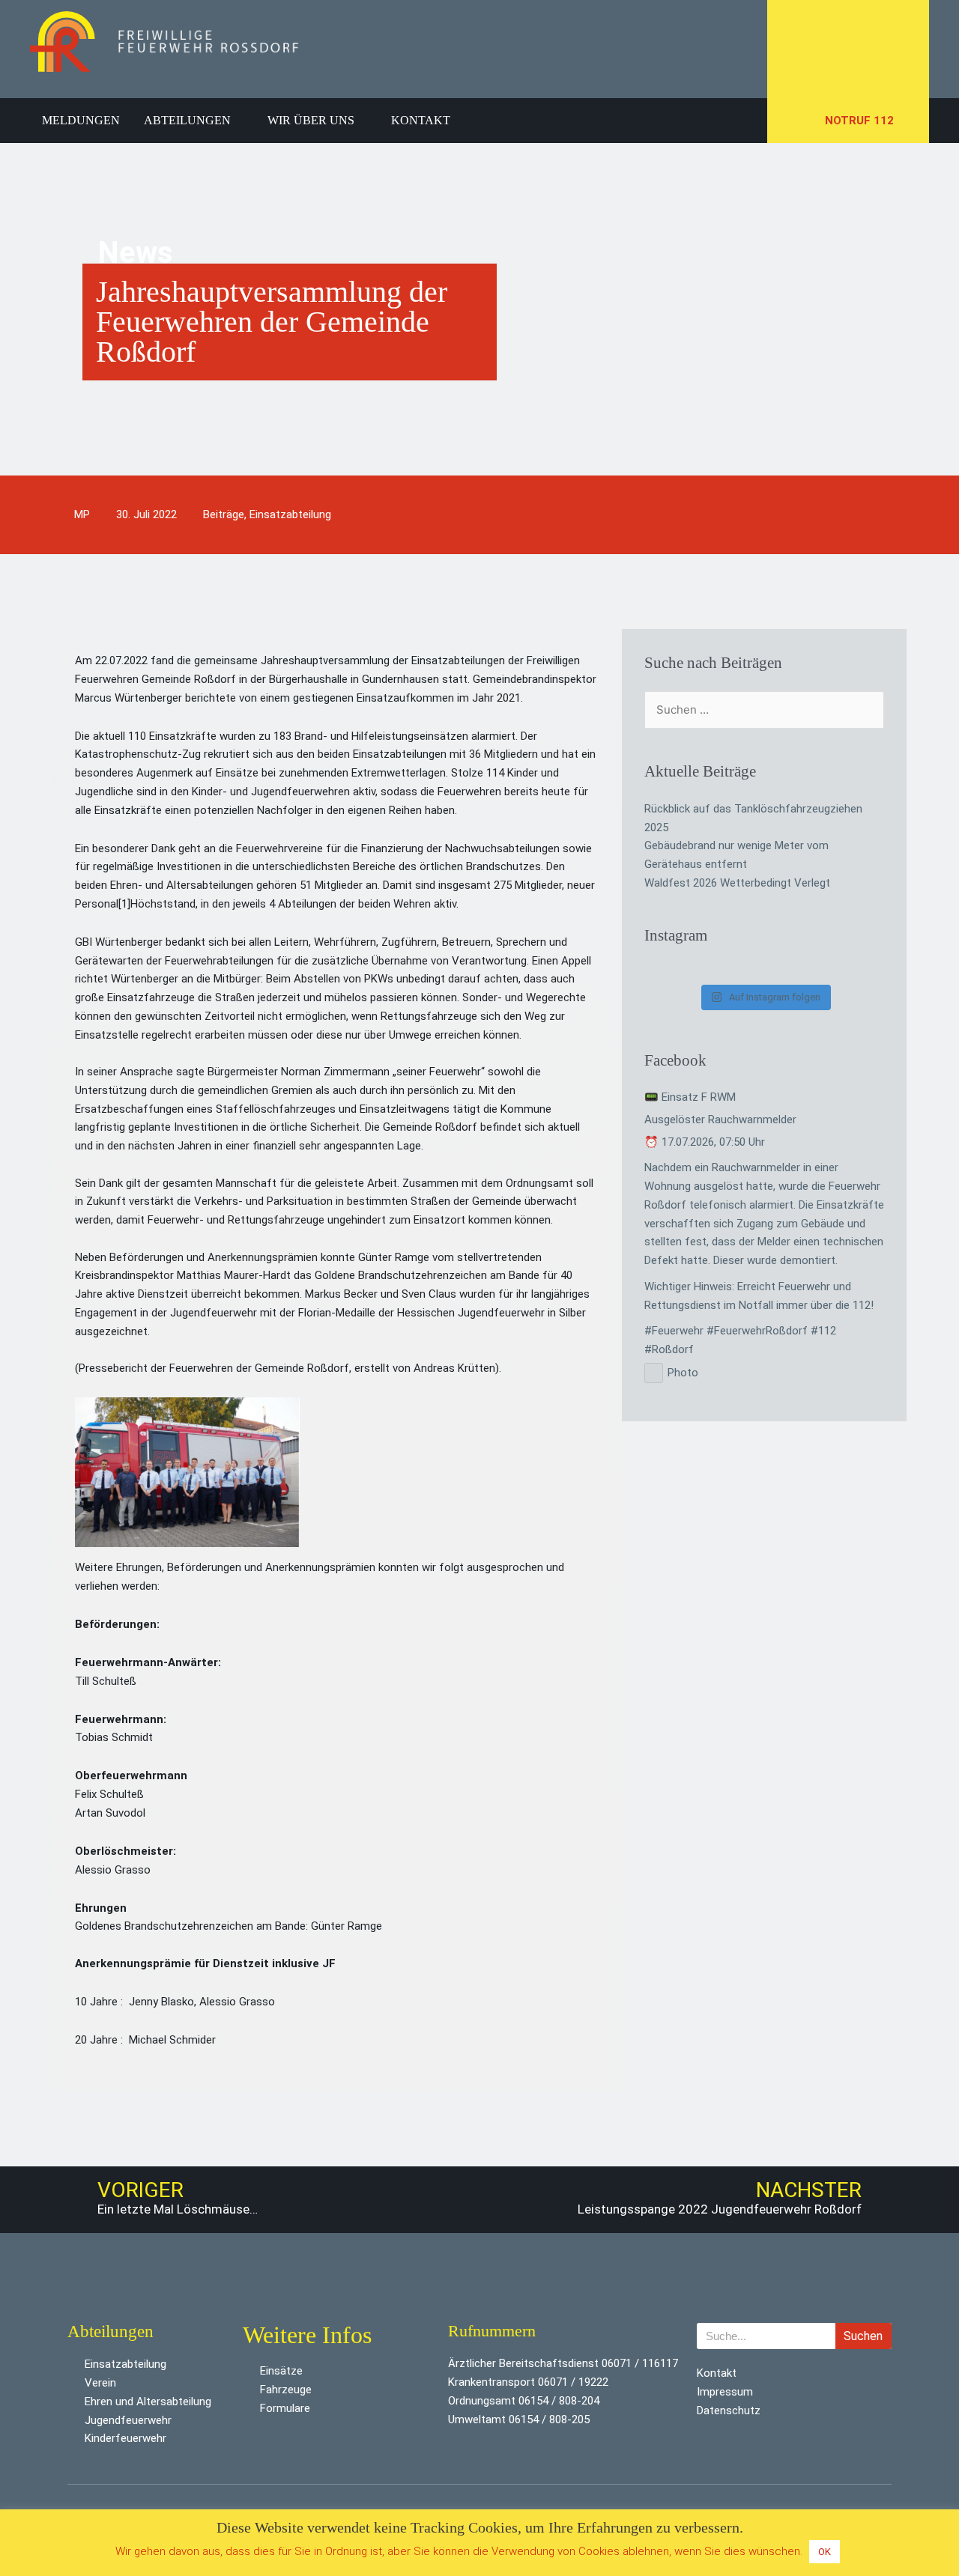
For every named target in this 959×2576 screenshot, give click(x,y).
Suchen (863, 2336)
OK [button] (825, 2552)
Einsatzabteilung (290, 514)
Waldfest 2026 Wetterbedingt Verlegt (737, 883)
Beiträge (224, 514)
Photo (683, 1373)
